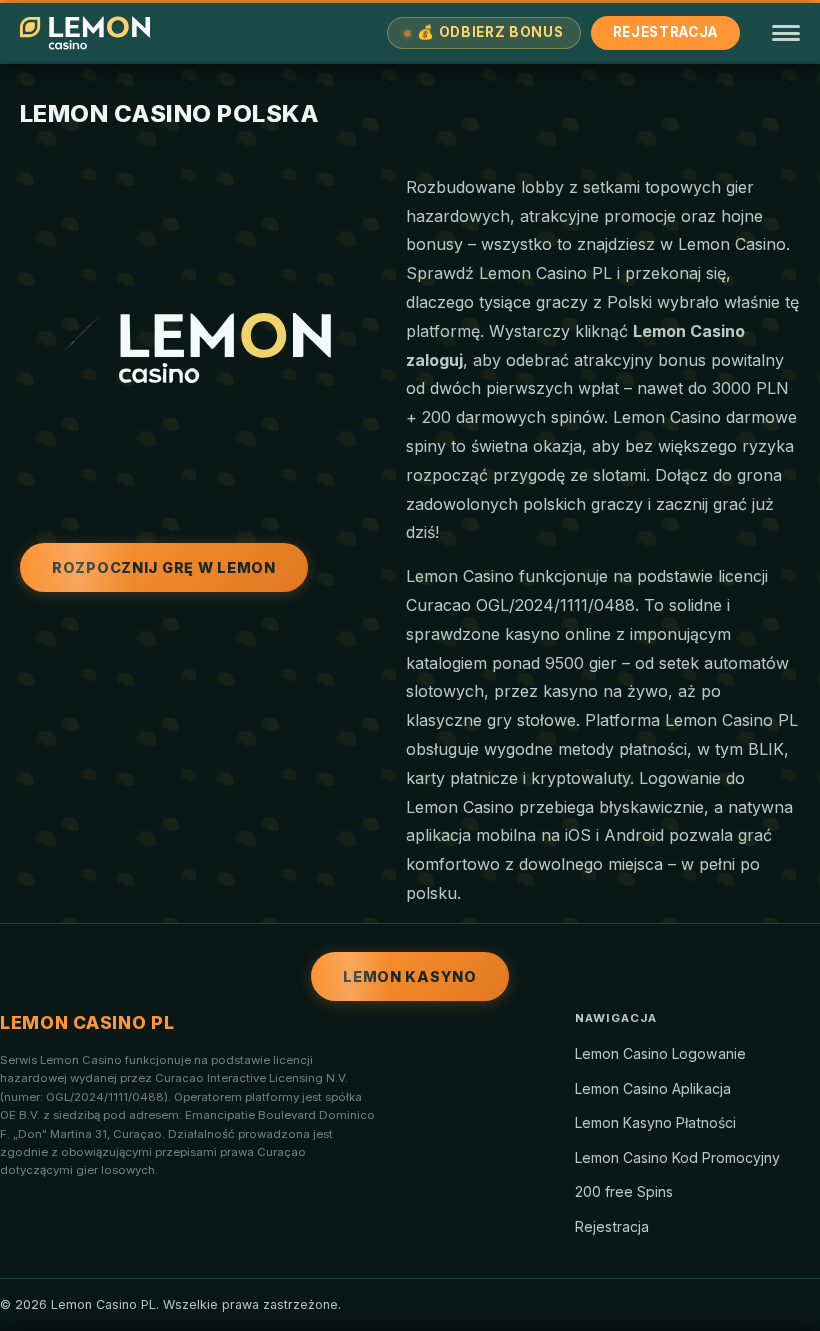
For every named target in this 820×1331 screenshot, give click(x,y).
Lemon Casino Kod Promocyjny (677, 1157)
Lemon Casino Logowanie (660, 1053)
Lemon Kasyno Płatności (655, 1122)
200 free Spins (624, 1191)
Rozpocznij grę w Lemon (164, 567)
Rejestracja (665, 32)
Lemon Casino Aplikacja (653, 1088)
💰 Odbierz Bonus (490, 32)
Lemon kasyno (410, 976)
